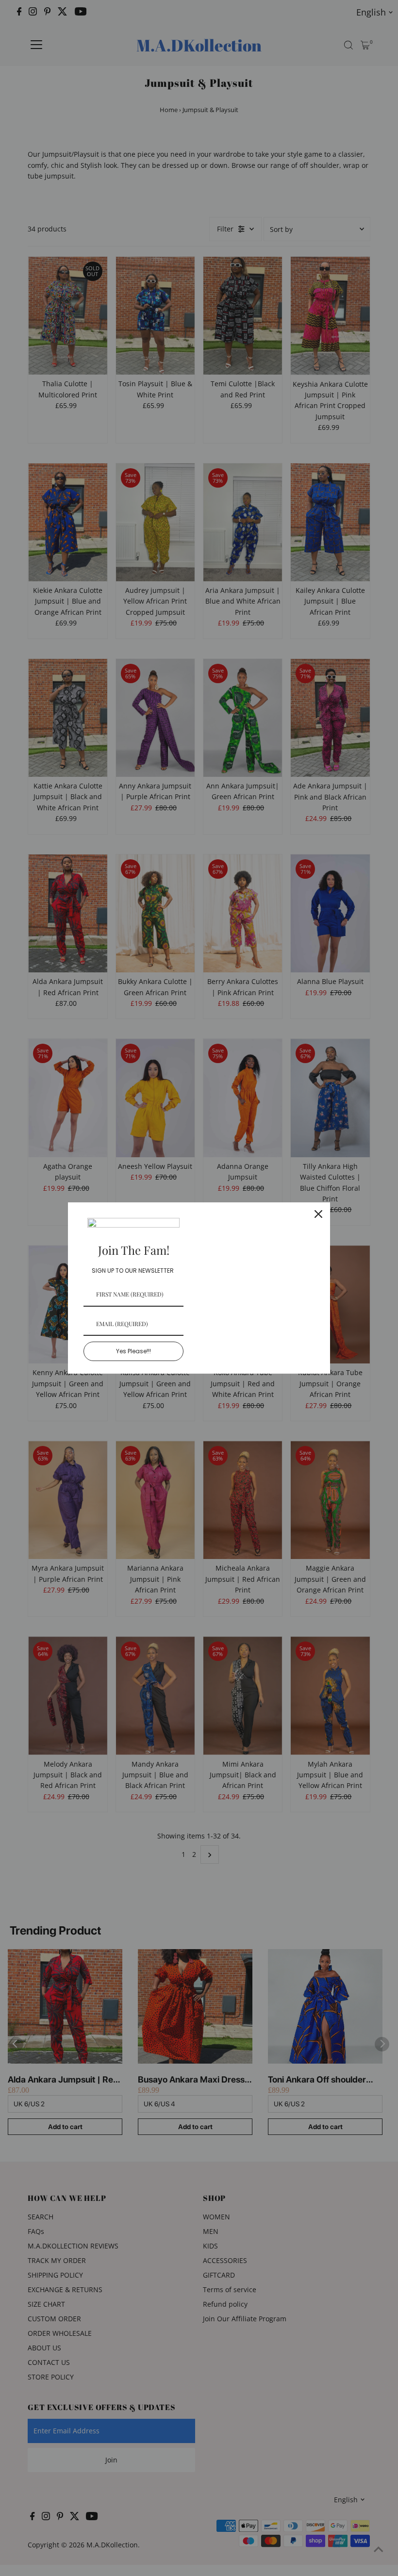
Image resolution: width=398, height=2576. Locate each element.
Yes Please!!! (133, 1351)
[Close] (318, 1214)
